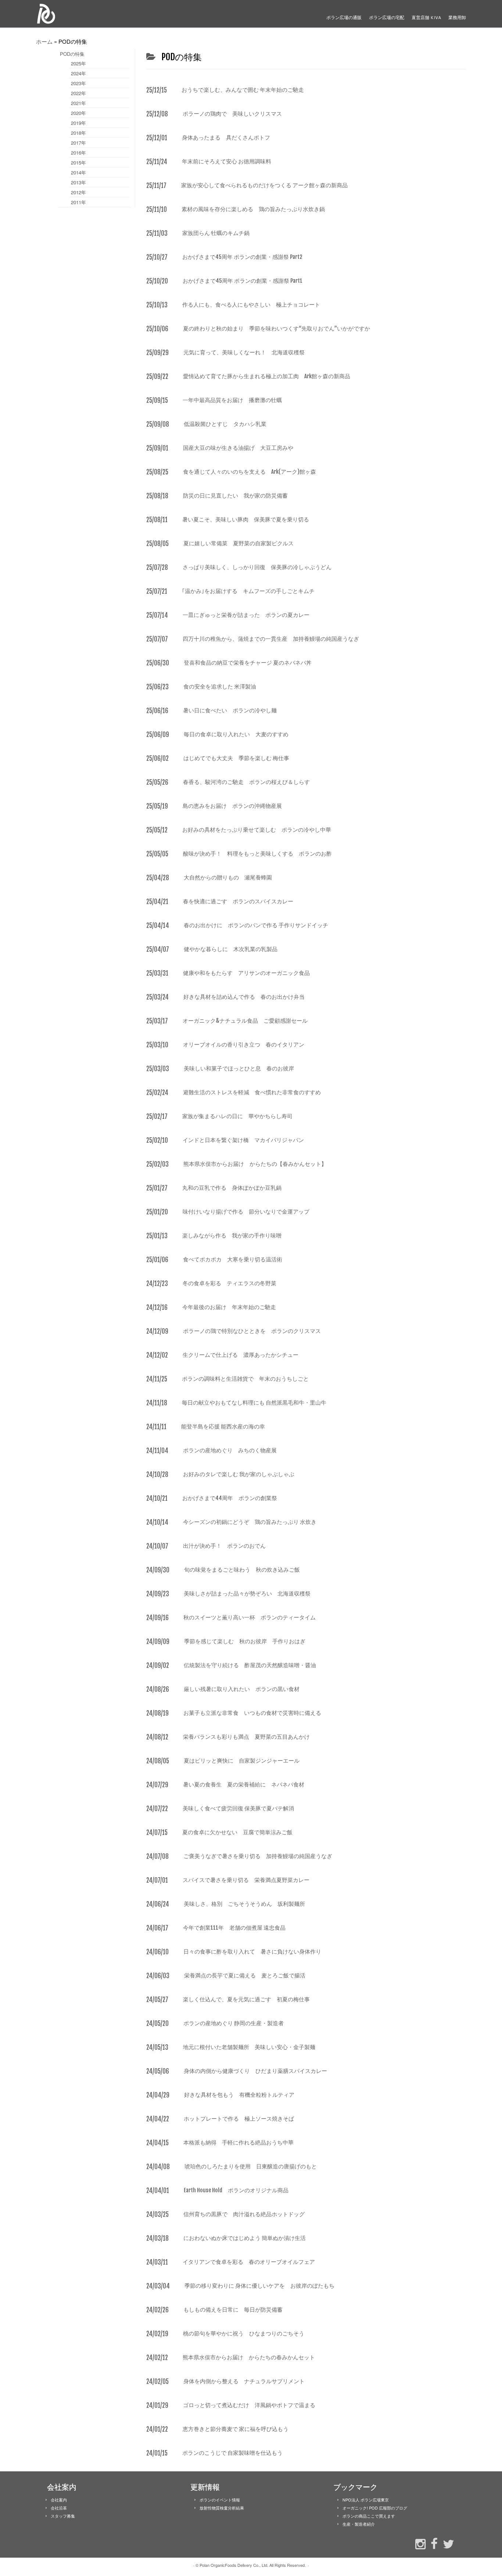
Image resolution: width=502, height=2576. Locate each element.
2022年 (78, 93)
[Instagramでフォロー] (419, 2543)
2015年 (78, 162)
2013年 (78, 182)
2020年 (78, 113)
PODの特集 (72, 54)
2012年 (78, 192)
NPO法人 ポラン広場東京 (366, 2500)
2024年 (78, 73)
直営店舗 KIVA (426, 17)
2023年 (78, 83)
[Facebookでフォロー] (432, 2543)
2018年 (78, 133)
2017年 (78, 143)
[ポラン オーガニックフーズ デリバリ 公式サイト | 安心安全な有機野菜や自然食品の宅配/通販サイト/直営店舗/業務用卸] (86, 14)
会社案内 (59, 2500)
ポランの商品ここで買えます (369, 2516)
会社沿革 (59, 2508)
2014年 (78, 172)
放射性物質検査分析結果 (222, 2508)
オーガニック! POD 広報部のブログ (375, 2508)
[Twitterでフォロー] (447, 2543)
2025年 (78, 63)
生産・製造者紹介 (359, 2524)
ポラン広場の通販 (344, 17)
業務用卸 (457, 17)
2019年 (78, 123)
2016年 (78, 153)
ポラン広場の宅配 (387, 17)
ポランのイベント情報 (220, 2500)
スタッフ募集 (63, 2516)
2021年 (78, 103)
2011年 (78, 202)
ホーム (44, 41)
